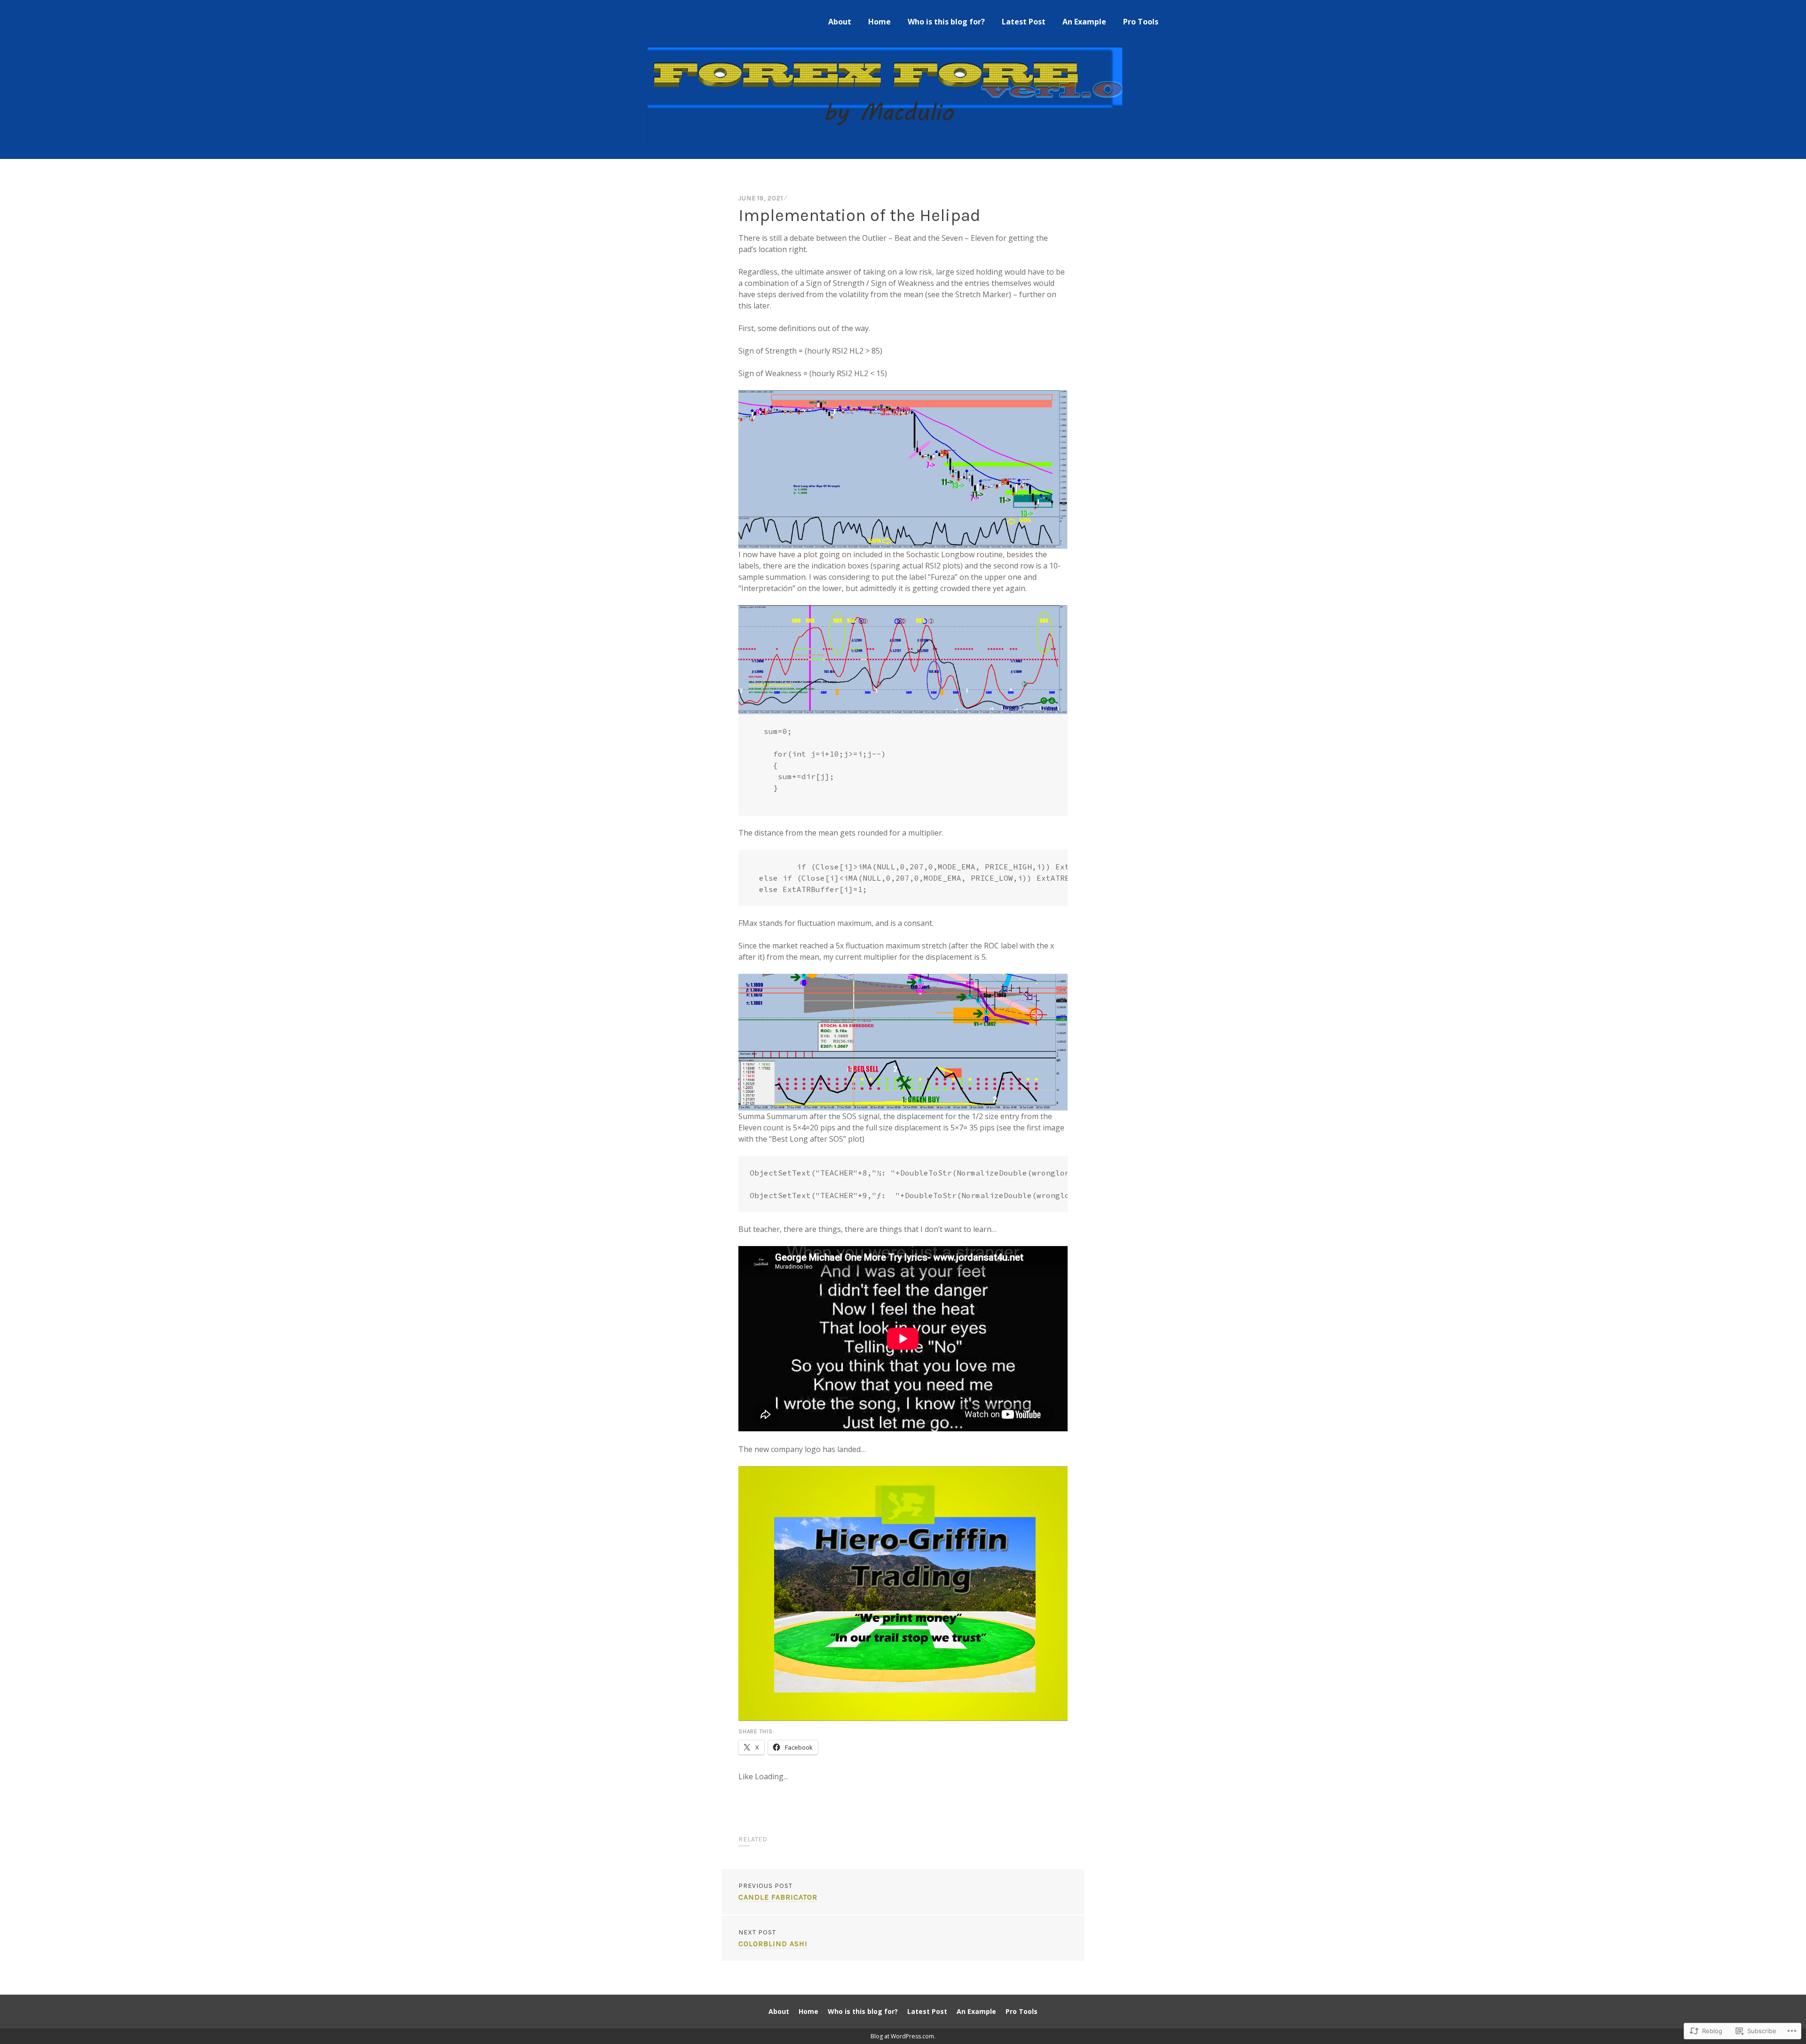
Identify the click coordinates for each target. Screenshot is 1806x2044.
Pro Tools (1141, 22)
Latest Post (1024, 22)
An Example (1084, 22)
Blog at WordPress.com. (903, 2036)
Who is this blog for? (946, 22)
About (840, 22)
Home (879, 22)
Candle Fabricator (778, 1892)
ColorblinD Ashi (773, 1938)
